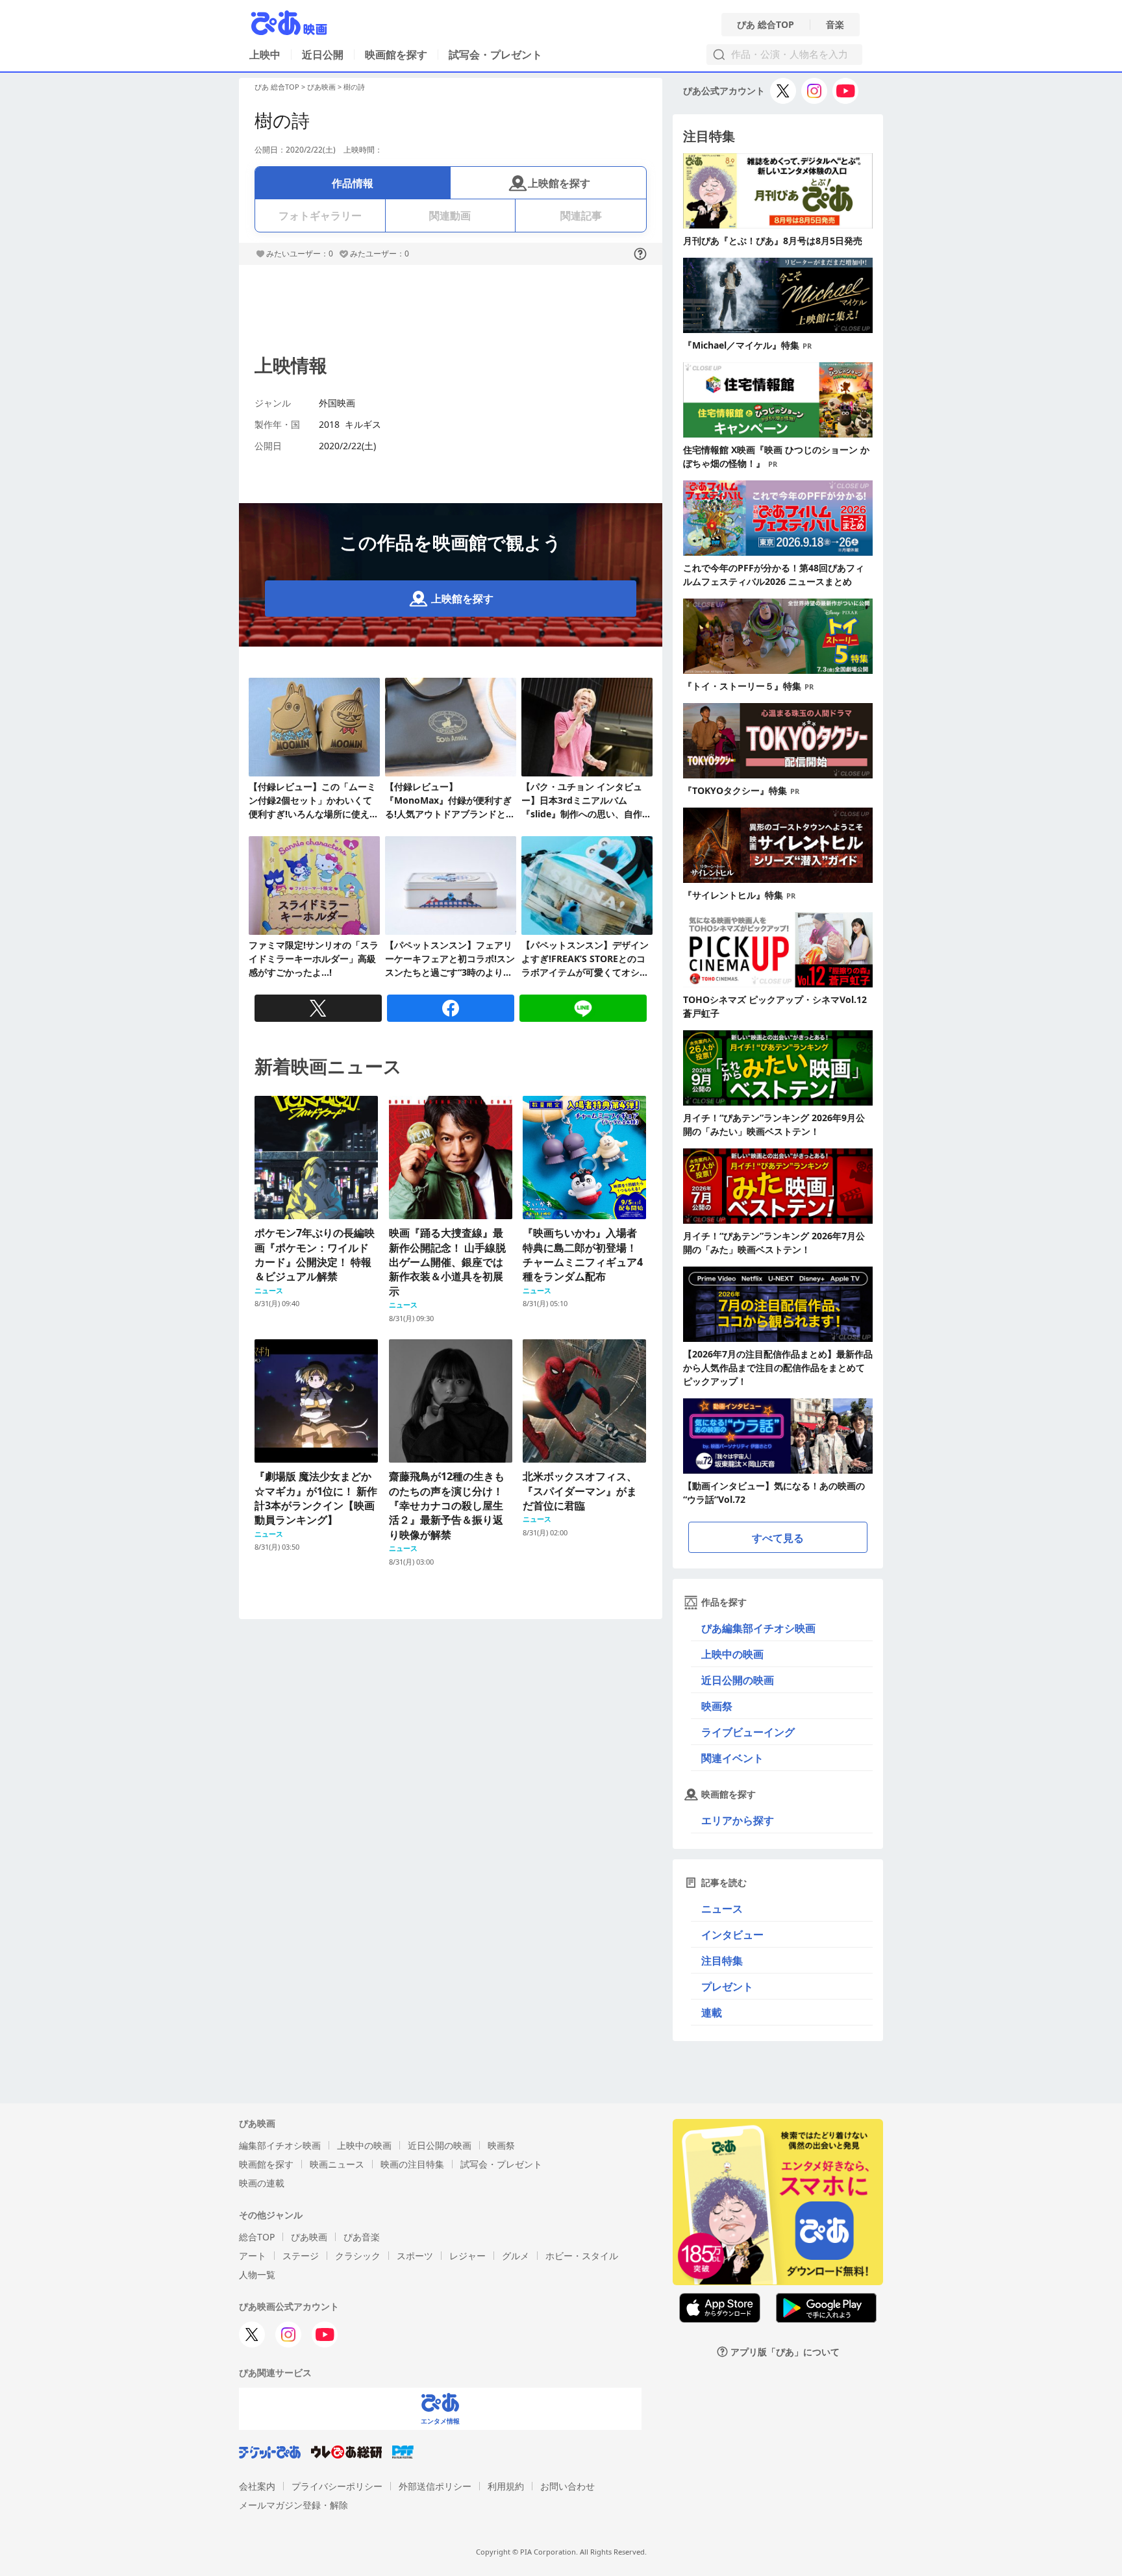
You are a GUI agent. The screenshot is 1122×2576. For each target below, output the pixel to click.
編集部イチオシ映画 (280, 2145)
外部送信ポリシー (435, 2486)
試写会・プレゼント (495, 55)
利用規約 (506, 2486)
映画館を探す (396, 55)
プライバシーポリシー (337, 2486)
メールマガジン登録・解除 (293, 2505)
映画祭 (717, 1706)
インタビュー (732, 1935)
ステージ (301, 2256)
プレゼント (727, 1987)
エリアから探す (738, 1820)
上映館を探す (559, 183)
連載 (712, 2012)
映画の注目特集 (412, 2164)
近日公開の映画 (738, 1680)
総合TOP (257, 2237)
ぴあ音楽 (362, 2237)
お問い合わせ (567, 2486)
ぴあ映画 (321, 87)
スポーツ (415, 2256)
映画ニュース (337, 2164)
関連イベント (732, 1758)
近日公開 (323, 55)
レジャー (467, 2256)
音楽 (835, 25)
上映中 (265, 55)
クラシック (358, 2256)
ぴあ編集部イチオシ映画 (758, 1628)
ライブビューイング (748, 1732)
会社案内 (257, 2486)
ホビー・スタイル (582, 2256)
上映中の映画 (732, 1654)
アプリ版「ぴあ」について (785, 2352)
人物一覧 (257, 2274)
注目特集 (722, 1961)
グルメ (516, 2256)
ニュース (722, 1909)
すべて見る (778, 1538)
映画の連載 (262, 2183)
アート (253, 2256)
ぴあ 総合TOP (766, 25)
